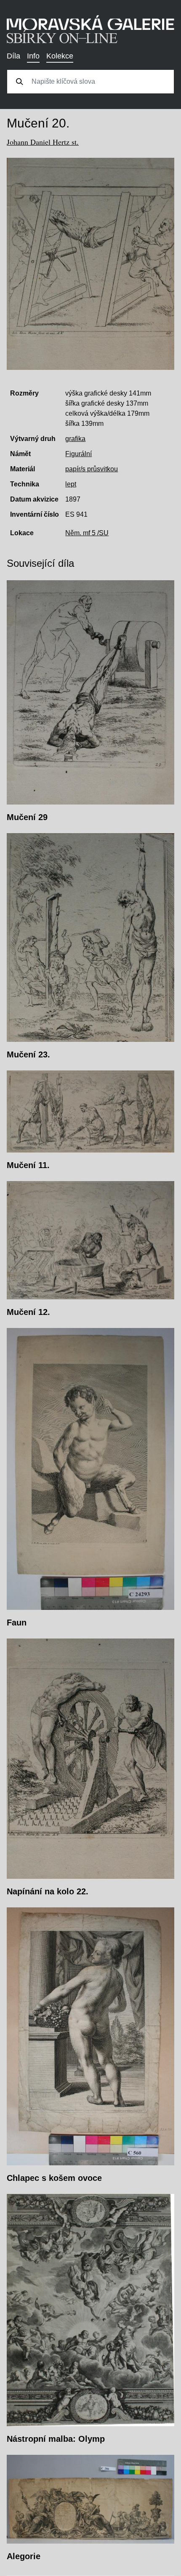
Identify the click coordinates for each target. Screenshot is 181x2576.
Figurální (79, 454)
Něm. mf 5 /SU (87, 533)
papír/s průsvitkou (92, 469)
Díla (13, 56)
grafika (75, 439)
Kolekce (60, 56)
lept (71, 484)
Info (33, 56)
